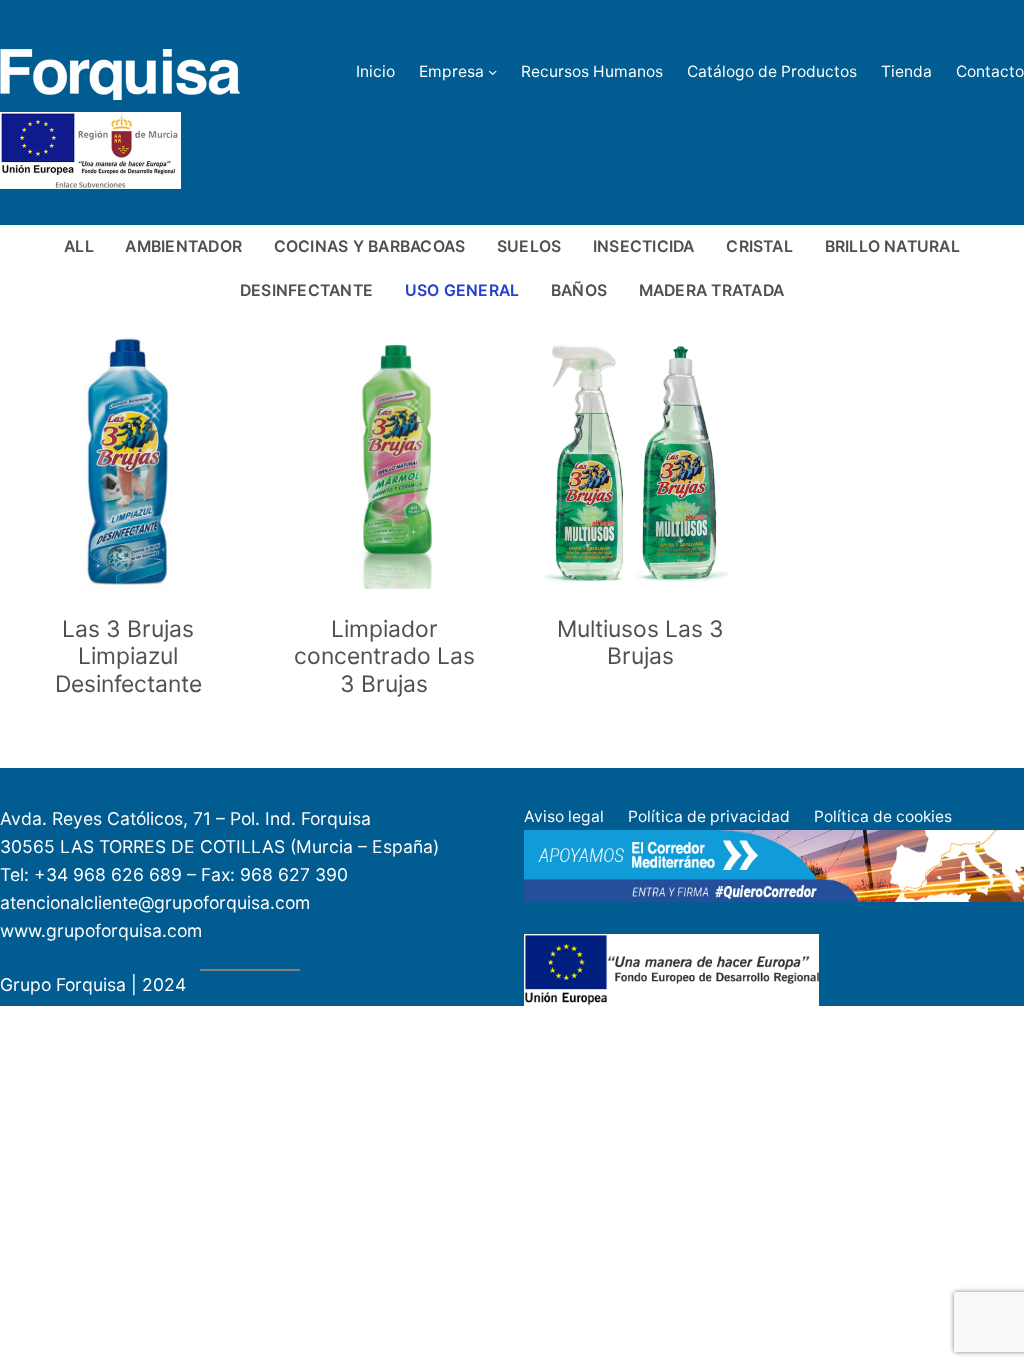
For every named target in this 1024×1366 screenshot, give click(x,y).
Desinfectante (306, 290)
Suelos (529, 246)
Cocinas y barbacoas (370, 246)
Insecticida (644, 246)
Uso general (462, 290)
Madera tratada (711, 290)
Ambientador (183, 246)
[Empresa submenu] (492, 71)
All (79, 246)
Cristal (759, 246)
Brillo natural (892, 246)
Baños (579, 290)
